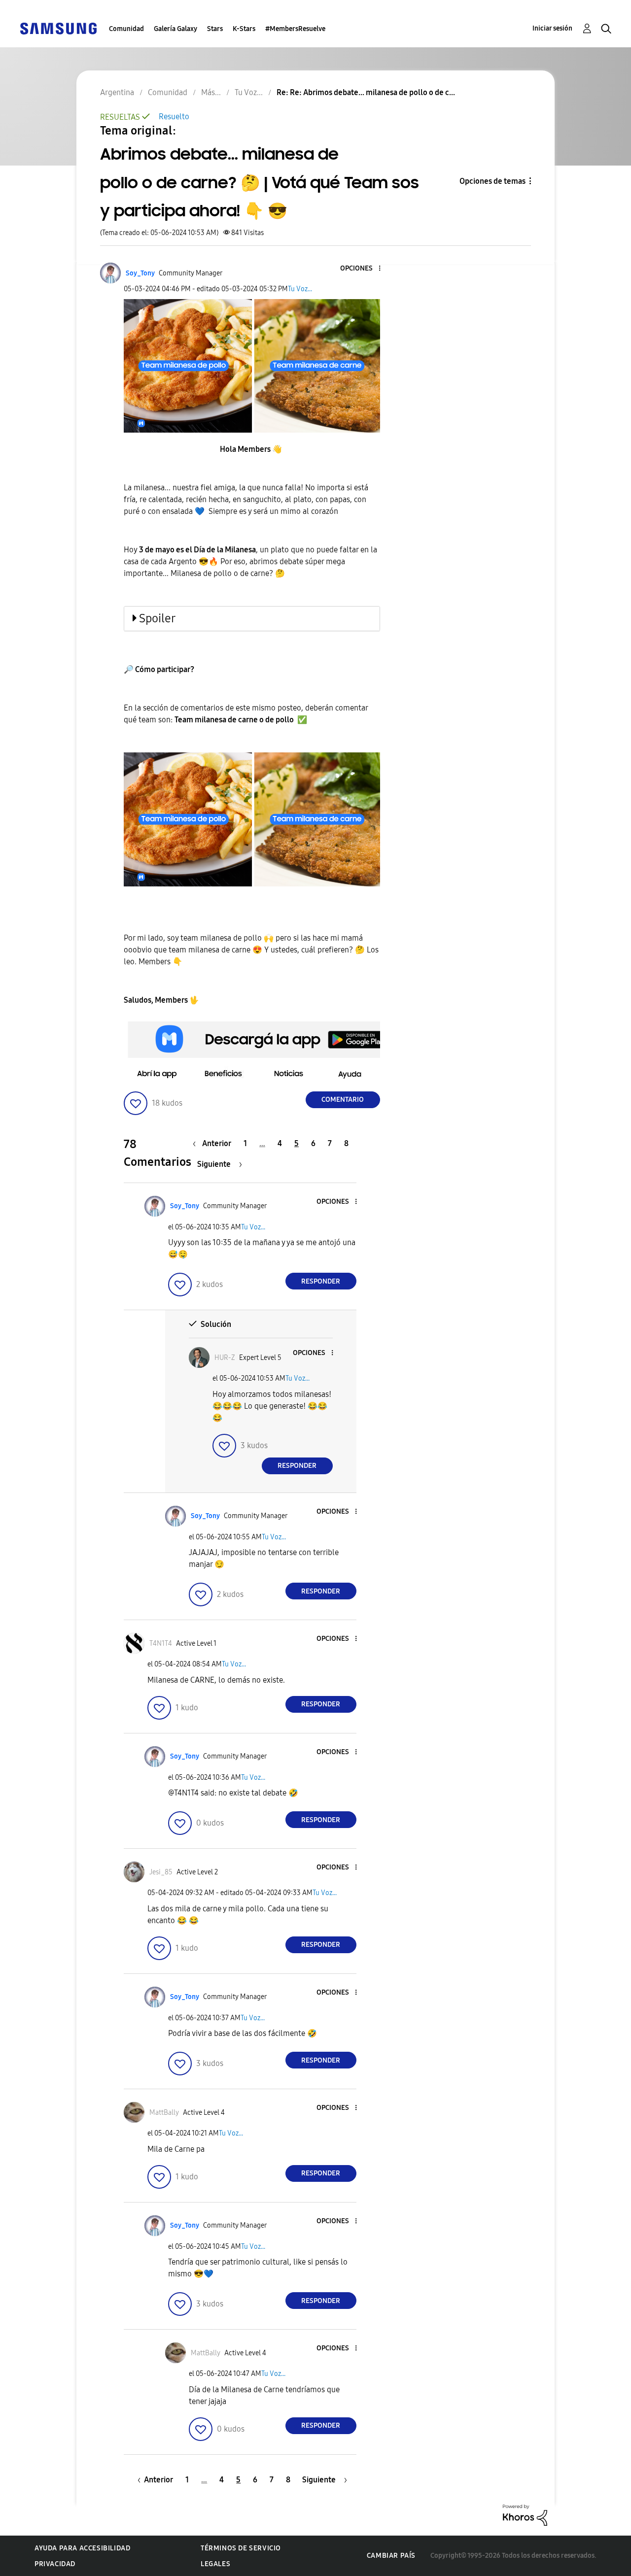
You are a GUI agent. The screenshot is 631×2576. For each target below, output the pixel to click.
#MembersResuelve (295, 29)
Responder (321, 1281)
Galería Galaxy (175, 29)
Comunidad (126, 29)
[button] (363, 269)
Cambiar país (391, 2556)
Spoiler (157, 618)
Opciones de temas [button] (492, 181)
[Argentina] (58, 28)
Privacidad (55, 2564)
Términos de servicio (241, 2548)
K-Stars (244, 29)
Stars (215, 29)
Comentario (343, 1100)
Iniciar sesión (552, 28)
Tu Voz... (300, 289)
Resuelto (174, 117)
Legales (215, 2564)
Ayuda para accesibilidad (82, 2548)
